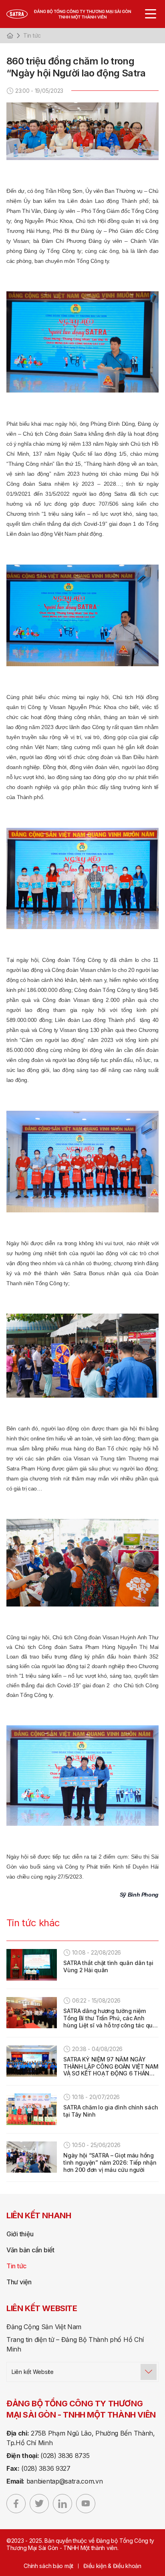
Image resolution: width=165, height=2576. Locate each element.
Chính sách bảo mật (48, 2566)
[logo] (77, 14)
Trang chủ (10, 36)
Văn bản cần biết (30, 2250)
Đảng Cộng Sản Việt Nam (44, 2327)
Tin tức (32, 35)
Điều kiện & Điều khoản (112, 2566)
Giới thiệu (20, 2234)
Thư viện (19, 2282)
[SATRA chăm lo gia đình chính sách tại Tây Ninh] (32, 2109)
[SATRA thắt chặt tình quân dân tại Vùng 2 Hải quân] (32, 1965)
